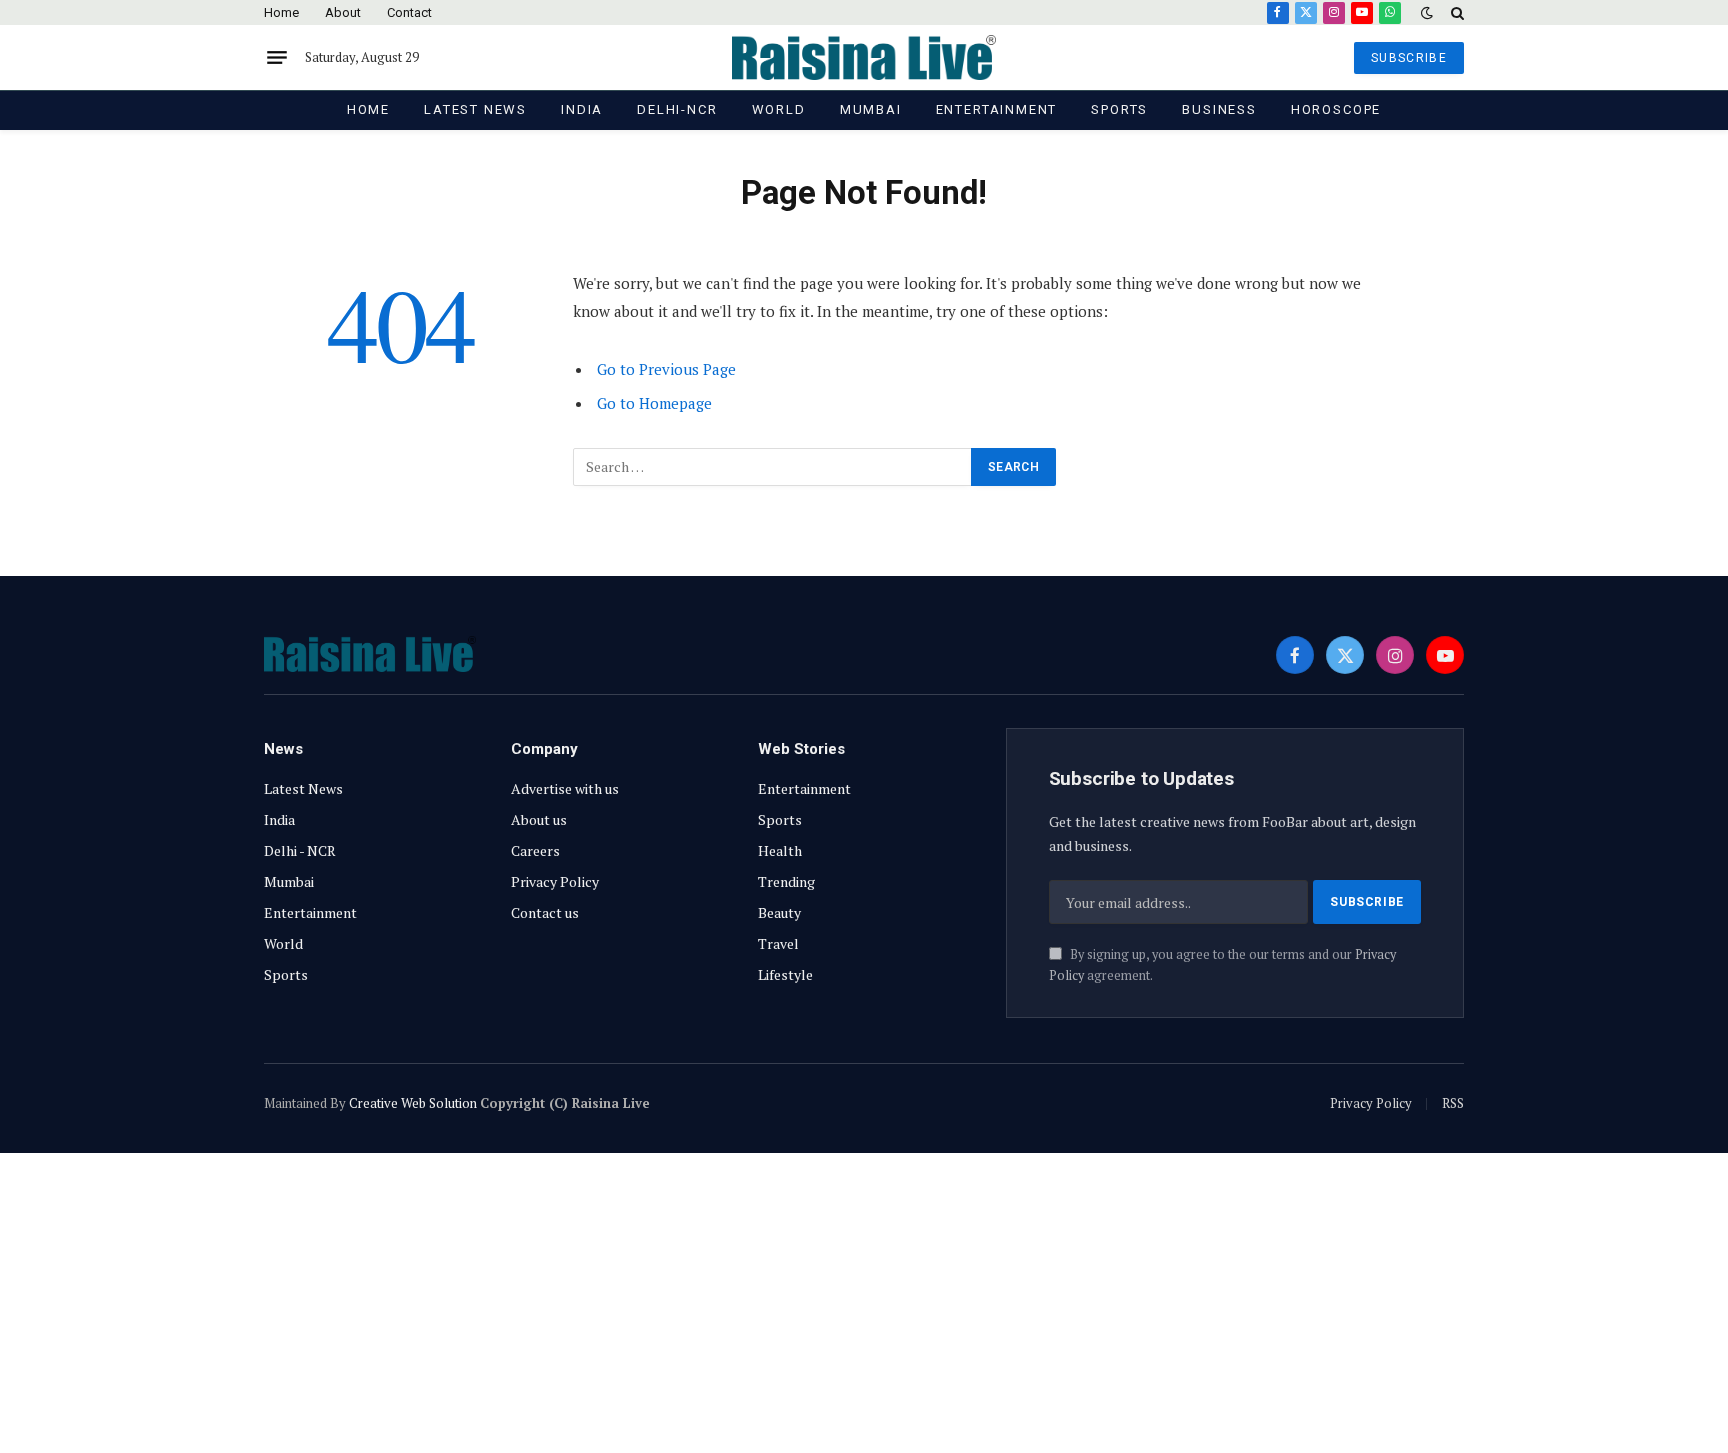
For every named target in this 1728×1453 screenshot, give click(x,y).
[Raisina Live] (864, 57)
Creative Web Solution (413, 1103)
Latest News (475, 109)
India (582, 109)
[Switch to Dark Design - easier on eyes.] (1427, 13)
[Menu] (277, 58)
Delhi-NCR (677, 109)
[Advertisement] (864, 1303)
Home (281, 12)
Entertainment (997, 109)
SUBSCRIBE (1409, 58)
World (779, 109)
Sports (1119, 109)
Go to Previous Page (666, 369)
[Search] (1455, 12)
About (343, 12)
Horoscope (1336, 109)
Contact (409, 12)
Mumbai (871, 109)
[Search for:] (773, 467)
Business (1219, 109)
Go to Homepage (654, 403)
